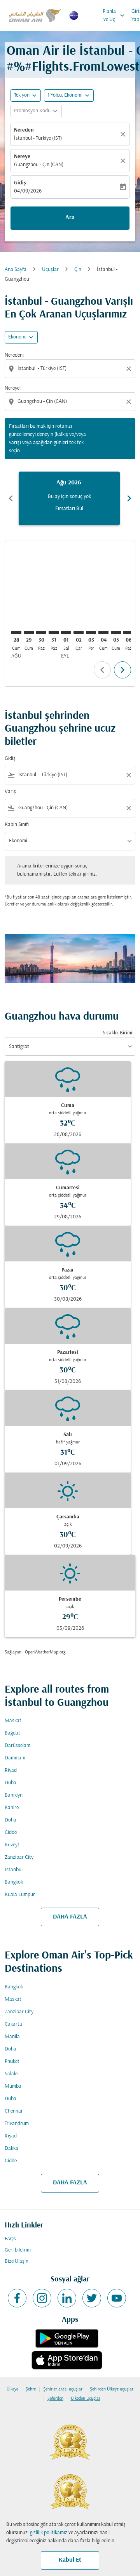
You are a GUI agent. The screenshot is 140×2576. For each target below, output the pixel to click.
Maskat (13, 1721)
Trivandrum (17, 2124)
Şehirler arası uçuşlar (63, 2389)
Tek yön (22, 95)
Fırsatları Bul (69, 509)
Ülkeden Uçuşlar (86, 2399)
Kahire (12, 1808)
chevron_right (129, 498)
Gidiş (20, 183)
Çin (78, 270)
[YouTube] (117, 2298)
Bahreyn (14, 1795)
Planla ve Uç (114, 16)
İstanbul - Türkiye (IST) (38, 138)
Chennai (13, 2111)
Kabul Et (70, 2560)
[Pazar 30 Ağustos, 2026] (41, 632)
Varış (10, 792)
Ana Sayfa (16, 270)
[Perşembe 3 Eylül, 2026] (91, 632)
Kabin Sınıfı (17, 825)
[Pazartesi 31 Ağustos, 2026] (54, 632)
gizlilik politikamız (49, 2533)
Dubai (11, 1783)
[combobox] (71, 369)
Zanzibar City (19, 1857)
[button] (69, 95)
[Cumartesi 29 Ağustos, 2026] (29, 632)
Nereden (24, 130)
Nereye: (13, 388)
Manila (12, 2037)
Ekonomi (17, 337)
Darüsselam (17, 1746)
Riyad (11, 1770)
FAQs (10, 2239)
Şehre (31, 2389)
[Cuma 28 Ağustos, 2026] (16, 632)
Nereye (22, 157)
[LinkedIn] (67, 2298)
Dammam (15, 1758)
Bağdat (12, 1733)
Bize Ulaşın (17, 2261)
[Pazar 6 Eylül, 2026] (128, 632)
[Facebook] (17, 2298)
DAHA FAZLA (70, 1917)
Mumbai (14, 2086)
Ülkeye (12, 2389)
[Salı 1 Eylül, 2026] (66, 632)
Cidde (11, 1833)
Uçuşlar (50, 270)
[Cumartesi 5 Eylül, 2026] (116, 632)
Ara (70, 218)
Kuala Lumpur (20, 1895)
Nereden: (14, 355)
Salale (11, 2074)
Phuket (12, 2062)
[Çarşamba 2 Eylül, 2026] (79, 632)
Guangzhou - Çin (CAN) (39, 165)
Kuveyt (12, 1845)
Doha (10, 1820)
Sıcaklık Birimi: (118, 1033)
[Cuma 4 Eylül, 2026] (103, 632)
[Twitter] (92, 2298)
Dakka (11, 2148)
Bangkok (14, 1882)
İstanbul (14, 1870)
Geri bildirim (18, 2250)
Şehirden (55, 2399)
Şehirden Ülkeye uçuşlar (112, 2389)
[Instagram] (42, 2298)
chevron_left (11, 498)
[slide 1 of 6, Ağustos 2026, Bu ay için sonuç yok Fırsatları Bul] (69, 498)
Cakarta (13, 2024)
